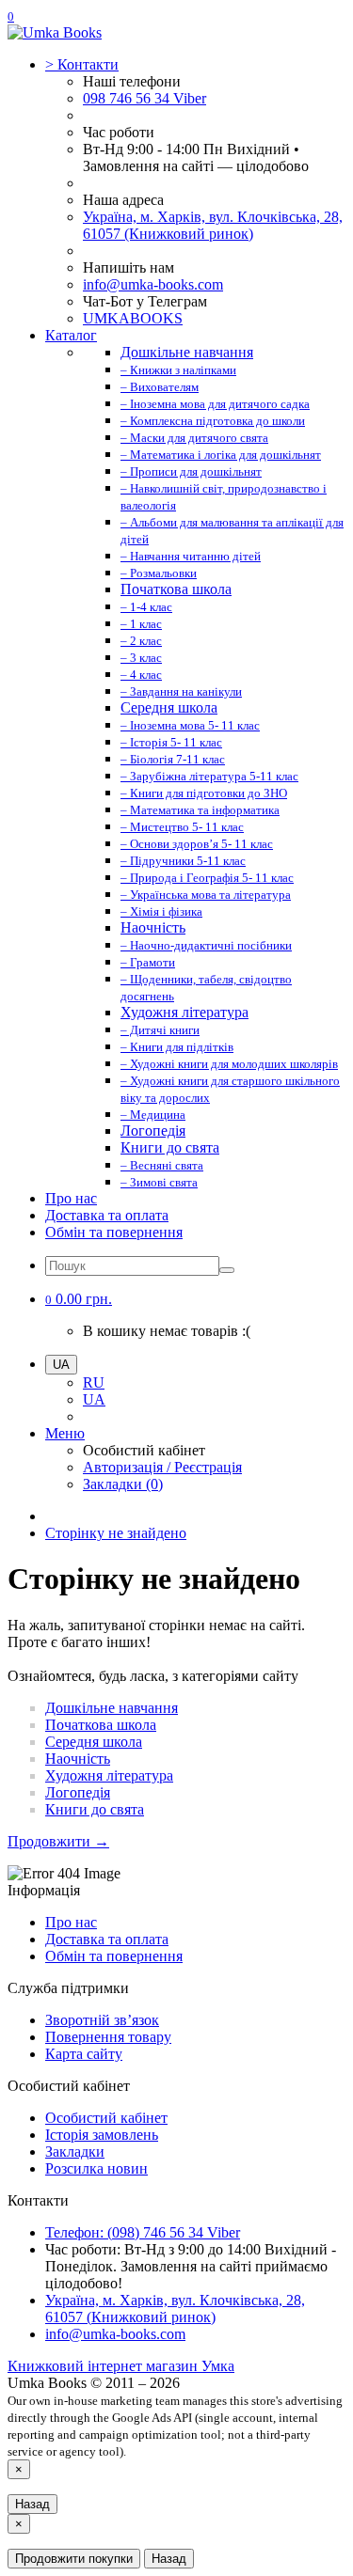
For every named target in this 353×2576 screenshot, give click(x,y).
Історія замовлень (102, 2135)
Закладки (75, 2152)
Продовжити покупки (74, 2559)
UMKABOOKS (133, 318)
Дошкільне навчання (112, 1708)
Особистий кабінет (106, 2118)
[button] (79, 1299)
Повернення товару (108, 2037)
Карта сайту (84, 2054)
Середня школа (94, 1742)
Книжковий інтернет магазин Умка (121, 2366)
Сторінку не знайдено (116, 1533)
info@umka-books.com (153, 284)
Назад (32, 2504)
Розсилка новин (96, 2168)
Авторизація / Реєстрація (162, 1467)
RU (94, 1382)
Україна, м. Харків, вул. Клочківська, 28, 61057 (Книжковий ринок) (213, 225)
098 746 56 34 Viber (144, 98)
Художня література (109, 1775)
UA (94, 1399)
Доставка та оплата (107, 1215)
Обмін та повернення (114, 1232)
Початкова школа (101, 1725)
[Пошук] (227, 1270)
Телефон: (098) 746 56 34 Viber (143, 2232)
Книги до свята (95, 1809)
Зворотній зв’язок (102, 2020)
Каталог (71, 335)
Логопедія (78, 1792)
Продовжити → (58, 1841)
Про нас (71, 1198)
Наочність (78, 1759)
